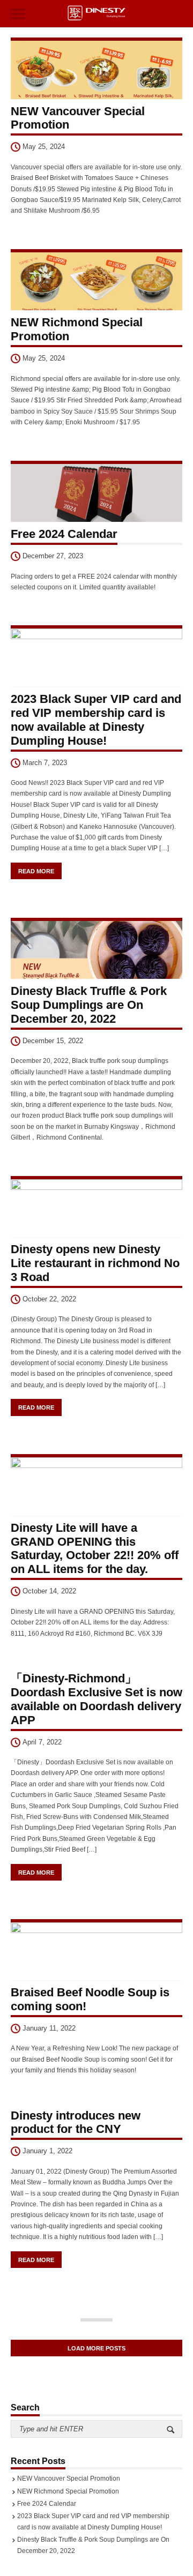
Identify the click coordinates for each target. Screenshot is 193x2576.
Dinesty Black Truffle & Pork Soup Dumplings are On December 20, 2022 (89, 1005)
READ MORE (36, 871)
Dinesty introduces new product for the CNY (76, 2122)
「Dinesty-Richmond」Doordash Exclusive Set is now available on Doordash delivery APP (96, 1699)
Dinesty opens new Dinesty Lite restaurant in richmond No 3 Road (95, 1263)
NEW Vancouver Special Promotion (69, 2478)
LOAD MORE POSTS (96, 2348)
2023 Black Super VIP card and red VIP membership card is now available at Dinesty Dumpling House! (96, 720)
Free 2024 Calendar (64, 534)
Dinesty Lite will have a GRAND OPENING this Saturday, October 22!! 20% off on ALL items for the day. (95, 1549)
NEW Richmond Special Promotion (68, 2491)
